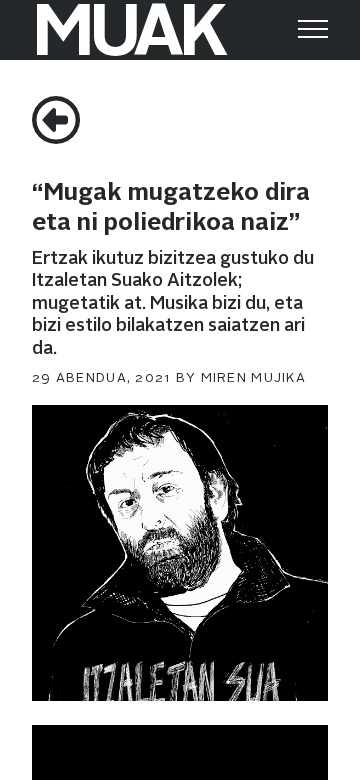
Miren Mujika (253, 378)
